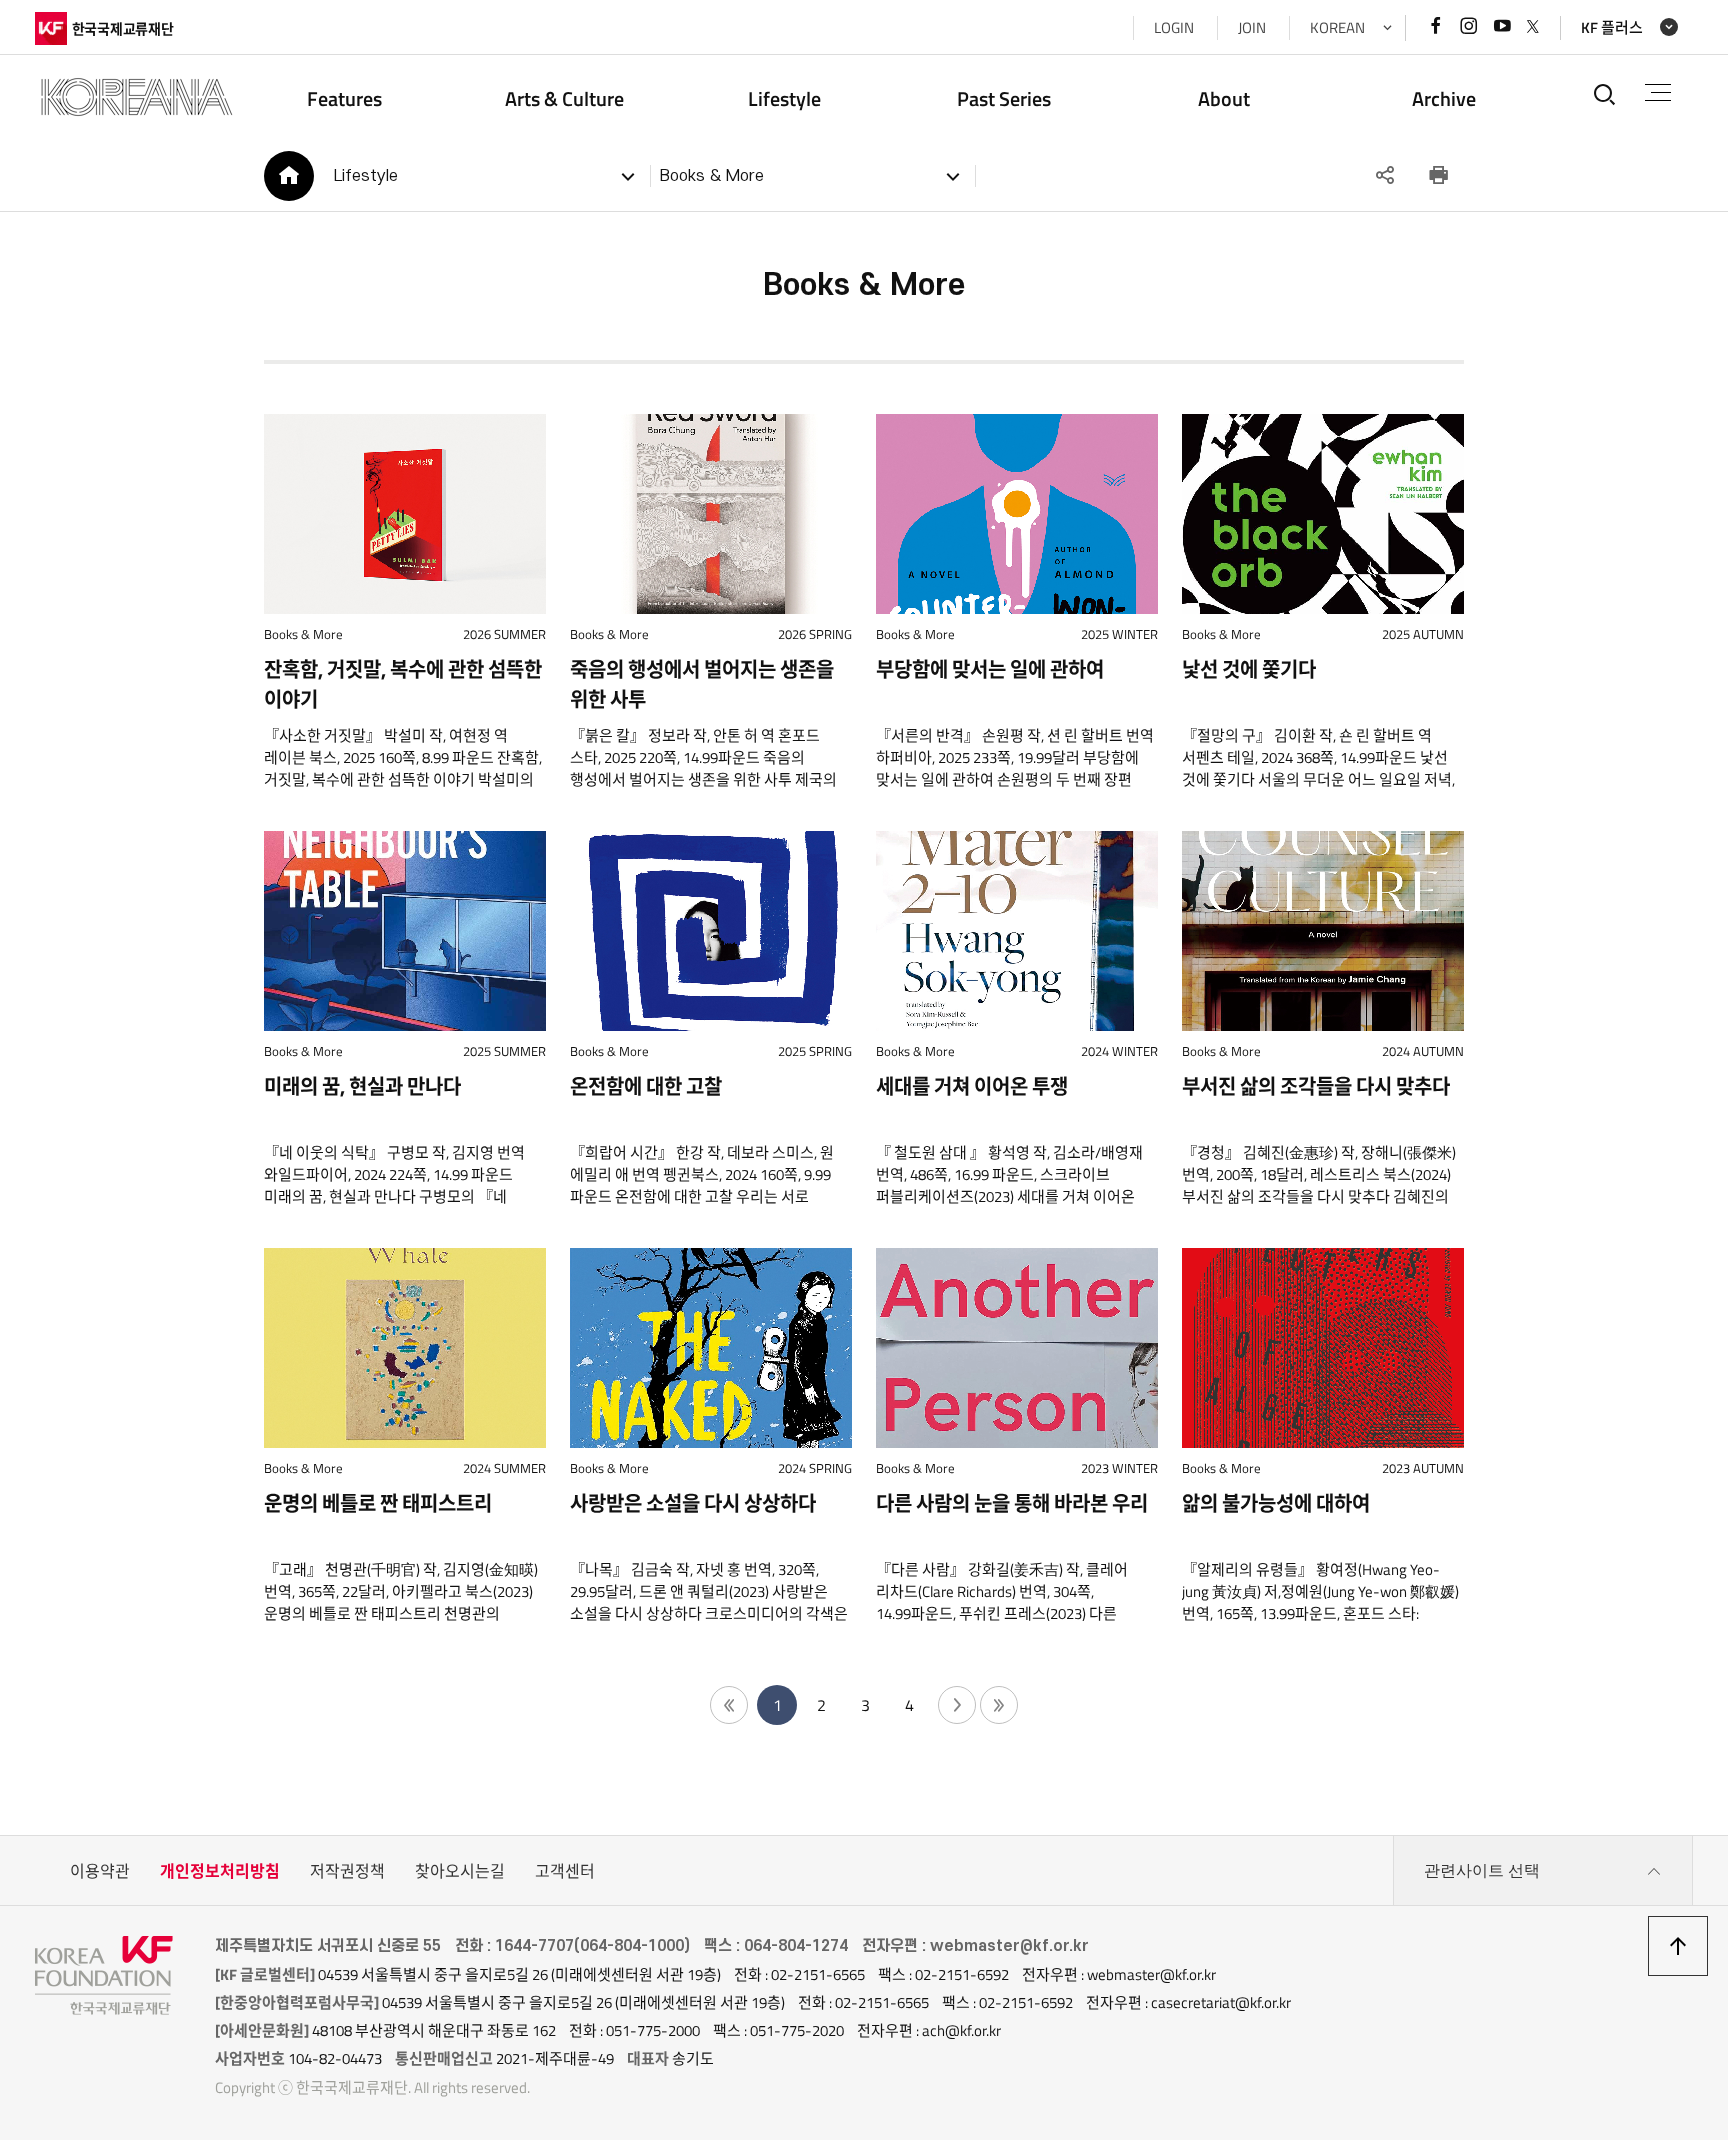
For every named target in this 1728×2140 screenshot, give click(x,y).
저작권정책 (347, 1871)
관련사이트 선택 (1482, 1870)
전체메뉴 (1658, 93)
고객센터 (565, 1871)
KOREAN (1337, 27)
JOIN (1252, 27)
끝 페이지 (999, 1705)
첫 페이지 (729, 1705)
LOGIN (1174, 27)
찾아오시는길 (460, 1871)
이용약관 (100, 1871)
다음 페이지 (957, 1705)
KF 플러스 (1612, 27)
